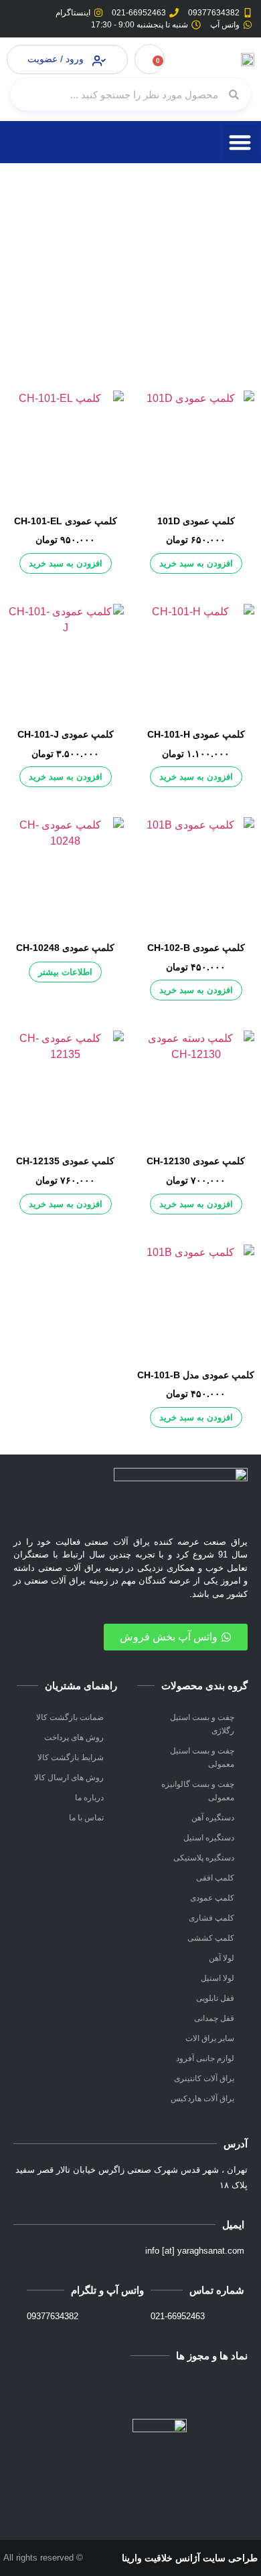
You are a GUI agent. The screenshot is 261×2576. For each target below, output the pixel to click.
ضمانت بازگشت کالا (70, 1717)
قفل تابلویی (215, 1998)
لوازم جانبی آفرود (205, 2058)
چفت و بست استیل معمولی (202, 1757)
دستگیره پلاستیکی (204, 1858)
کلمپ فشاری (211, 1918)
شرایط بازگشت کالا (71, 1757)
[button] (241, 142)
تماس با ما (86, 1818)
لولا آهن (222, 1958)
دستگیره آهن (213, 1818)
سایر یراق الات (210, 2038)
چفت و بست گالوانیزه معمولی (198, 1791)
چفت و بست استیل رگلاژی (202, 1724)
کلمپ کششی (211, 1938)
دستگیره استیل (209, 1838)
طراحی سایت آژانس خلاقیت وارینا (190, 2558)
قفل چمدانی (214, 2018)
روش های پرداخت (74, 1737)
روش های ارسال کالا (69, 1778)
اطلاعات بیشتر (65, 972)
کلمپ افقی (215, 1878)
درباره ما (89, 1798)
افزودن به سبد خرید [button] (196, 563)
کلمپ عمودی (212, 1898)
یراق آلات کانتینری (204, 2078)
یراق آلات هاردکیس (202, 2099)
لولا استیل (217, 1978)
